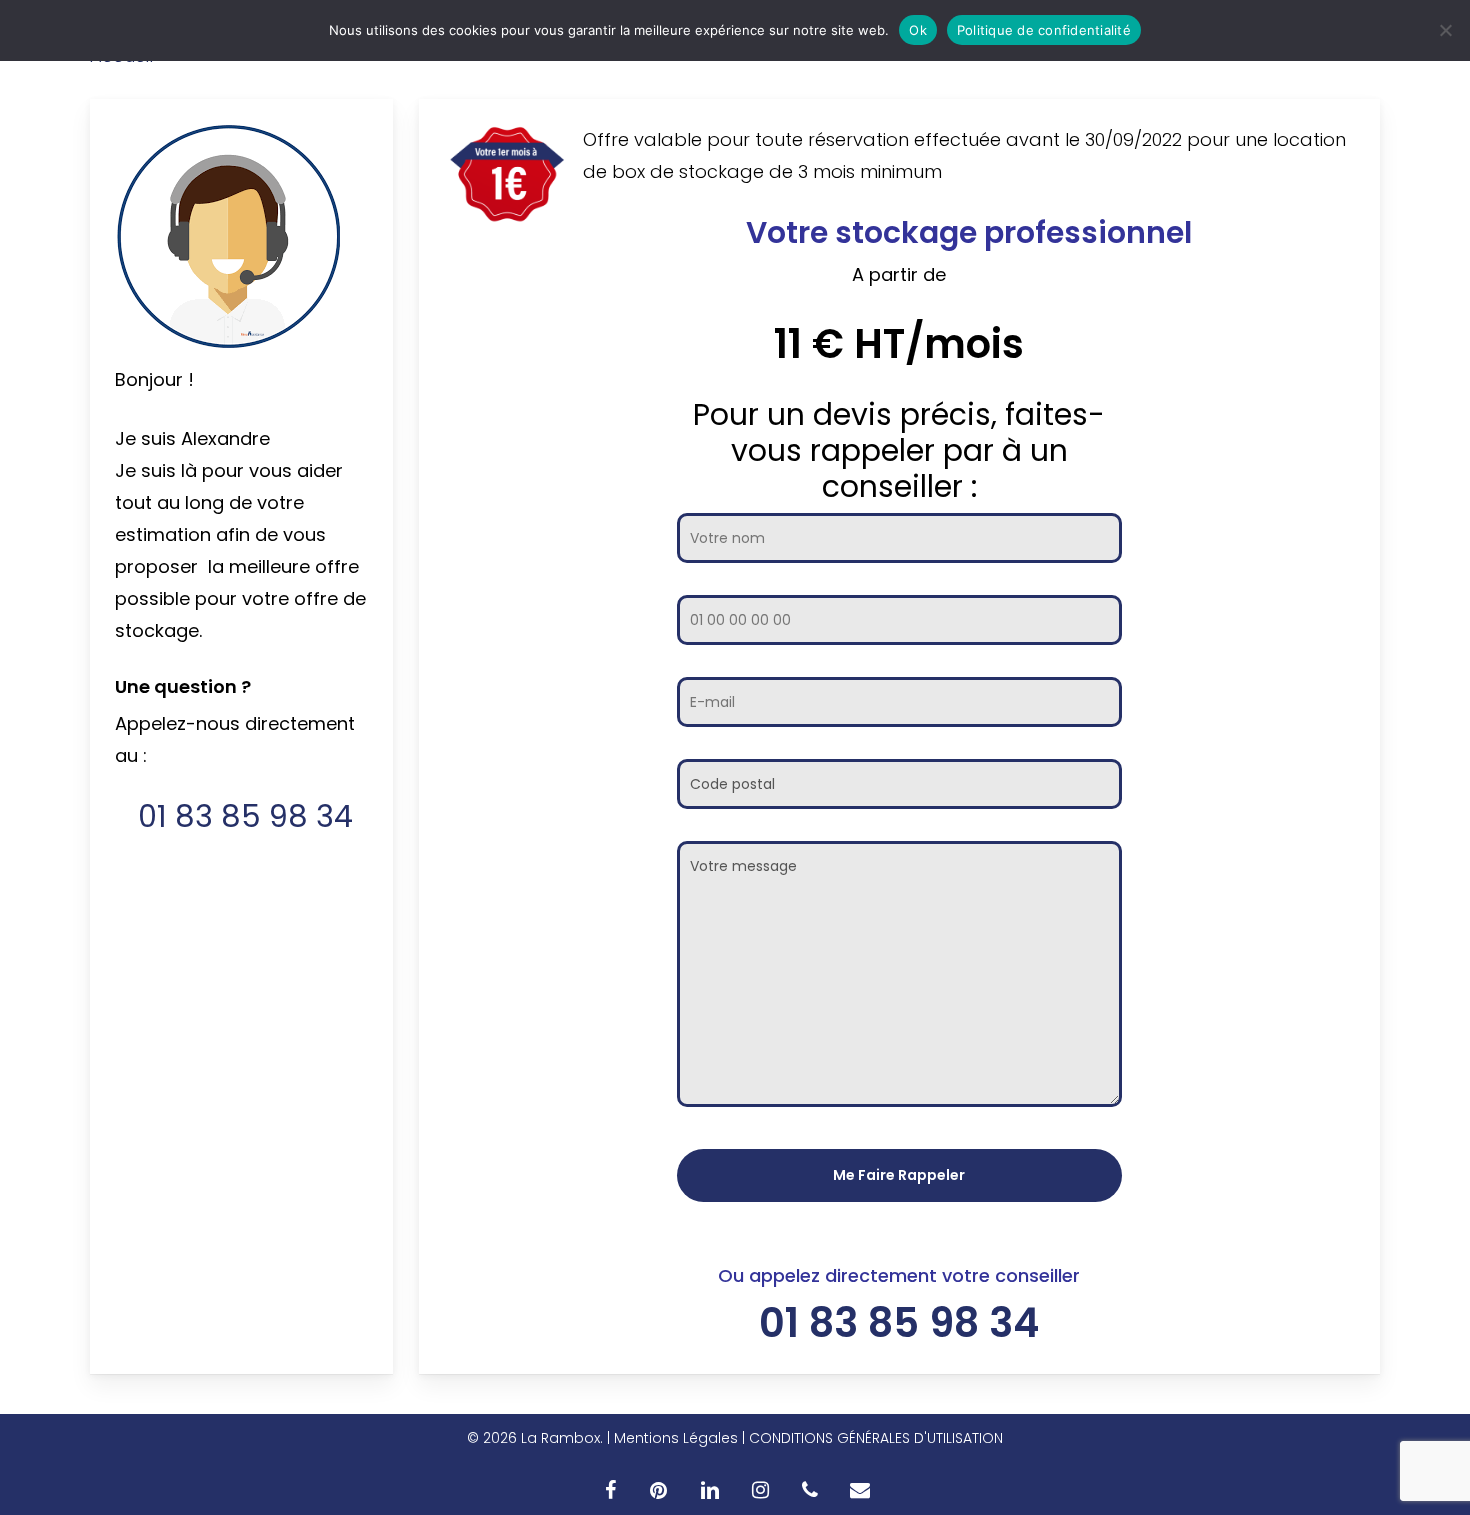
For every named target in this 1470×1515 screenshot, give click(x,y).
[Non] (1445, 30)
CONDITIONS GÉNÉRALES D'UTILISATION (876, 1438)
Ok (918, 30)
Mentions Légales (676, 1438)
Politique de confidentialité (1044, 30)
